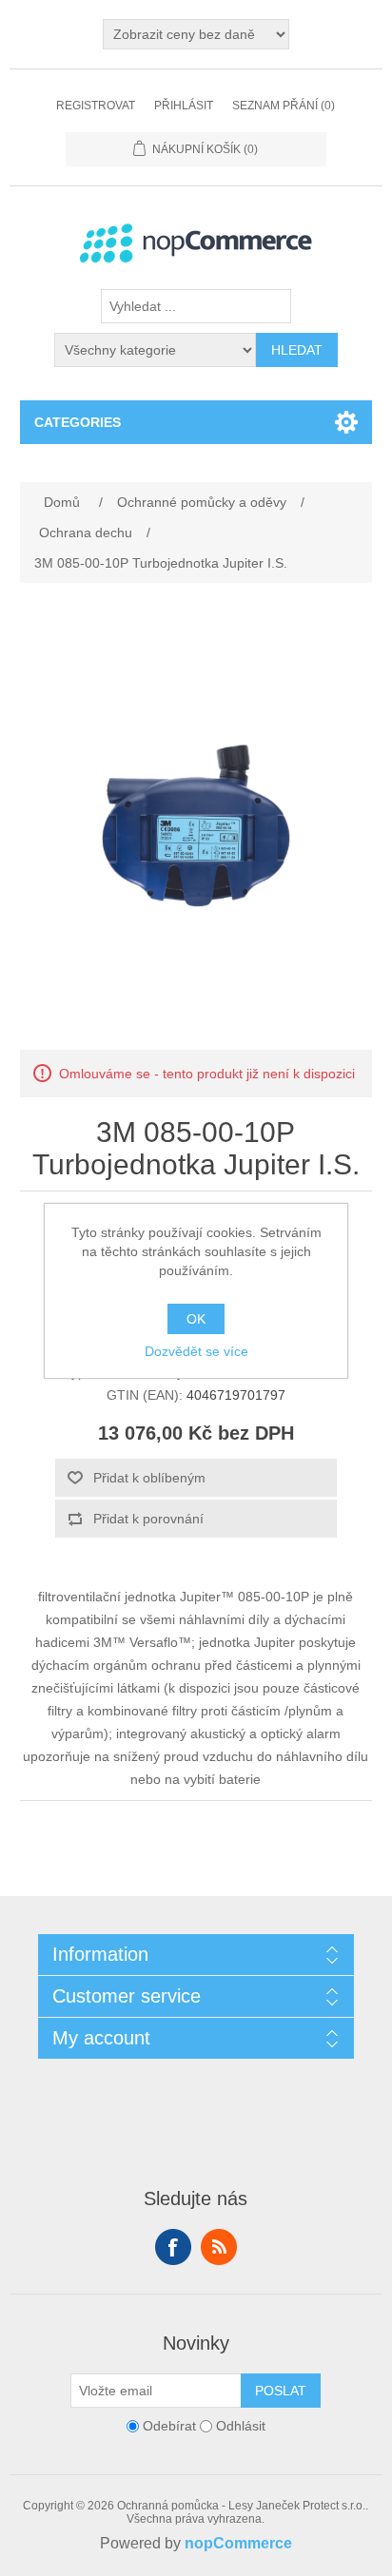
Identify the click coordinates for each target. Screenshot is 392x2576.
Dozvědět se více (196, 1351)
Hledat (297, 350)
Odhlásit (241, 2426)
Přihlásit (184, 106)
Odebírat (169, 2426)
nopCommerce (238, 2543)
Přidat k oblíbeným (149, 1478)
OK (196, 1319)
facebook (173, 2247)
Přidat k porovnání (148, 1519)
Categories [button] (78, 422)
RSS (219, 2247)
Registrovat (96, 106)
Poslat (281, 2391)
